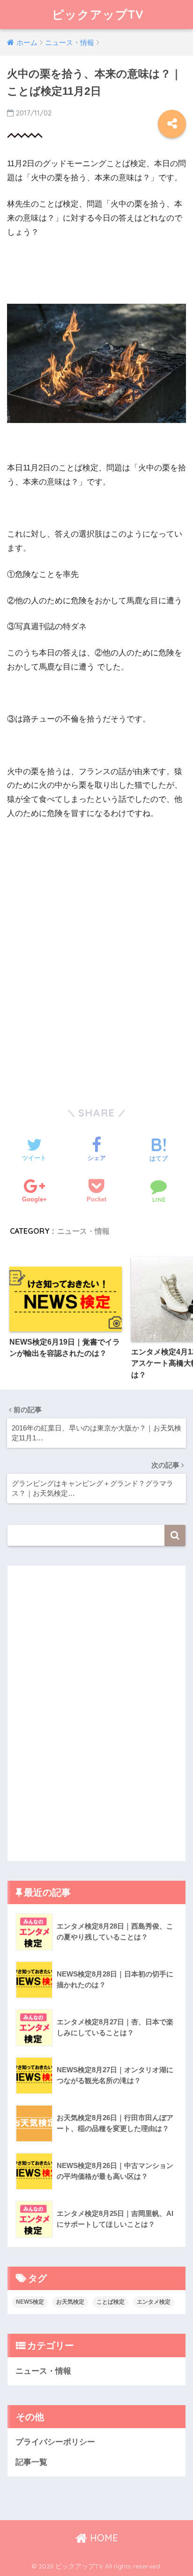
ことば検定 (111, 2302)
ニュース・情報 (83, 1231)
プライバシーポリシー (55, 2442)
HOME (103, 2538)
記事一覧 (31, 2462)
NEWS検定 (30, 2302)
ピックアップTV (98, 14)
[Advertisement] (87, 892)
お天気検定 (70, 2302)
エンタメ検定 (154, 2302)
